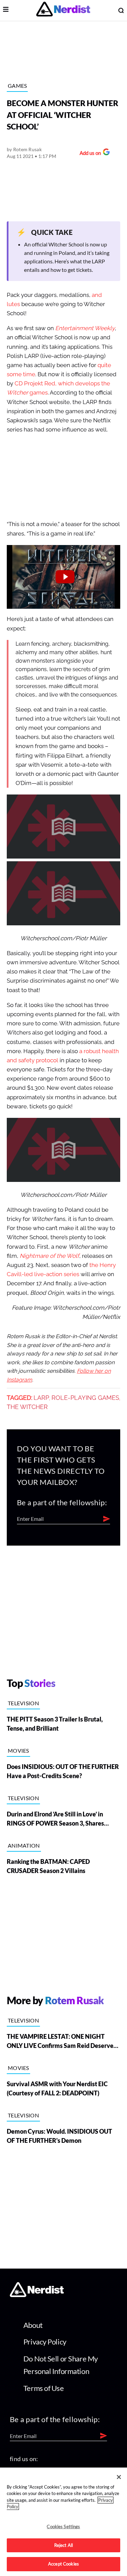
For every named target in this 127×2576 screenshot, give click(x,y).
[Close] (119, 2477)
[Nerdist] (63, 10)
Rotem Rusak (27, 149)
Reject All (63, 2545)
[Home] (37, 2295)
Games (17, 86)
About (33, 2325)
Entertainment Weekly (85, 328)
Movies (18, 1750)
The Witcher (27, 1407)
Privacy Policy (45, 2342)
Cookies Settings (63, 2527)
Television (23, 1703)
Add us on (89, 154)
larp (41, 1398)
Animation (24, 1845)
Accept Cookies (63, 2564)
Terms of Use (44, 2388)
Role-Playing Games (85, 1398)
